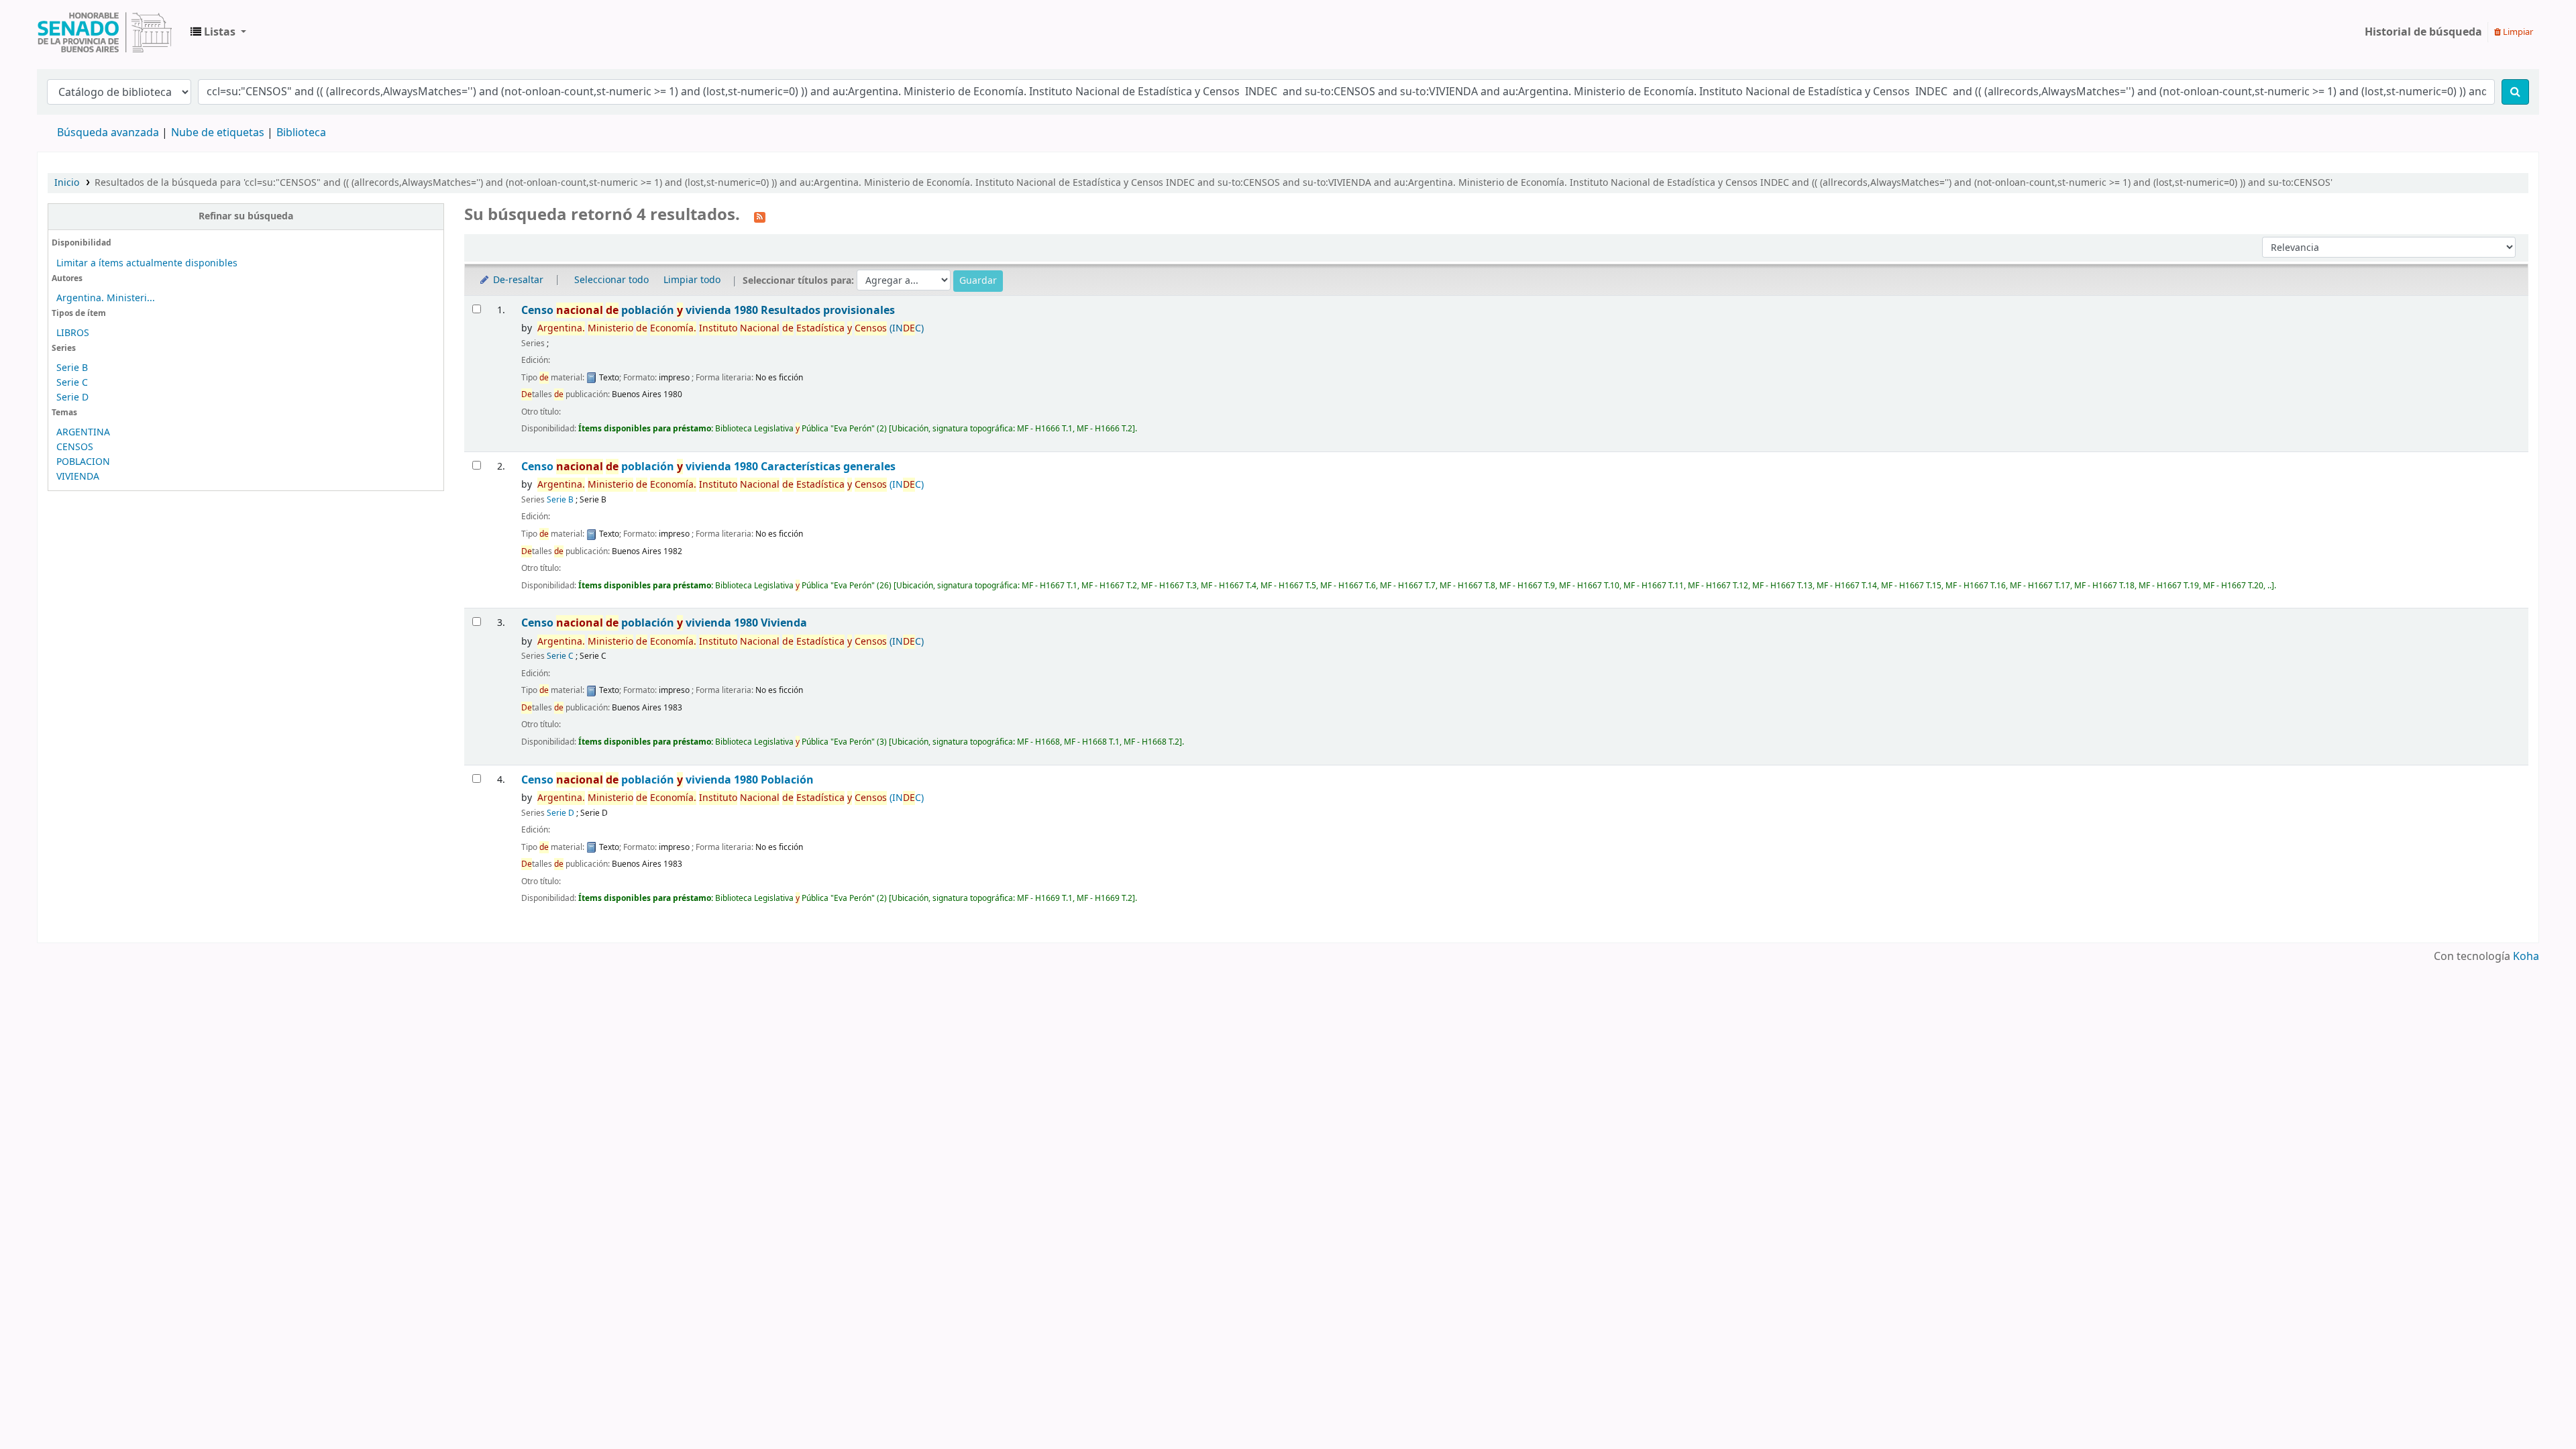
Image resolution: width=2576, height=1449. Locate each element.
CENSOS (75, 447)
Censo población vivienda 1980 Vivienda (664, 623)
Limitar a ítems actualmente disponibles (147, 263)
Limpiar (2517, 32)
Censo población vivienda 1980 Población (667, 780)
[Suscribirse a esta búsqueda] (760, 216)
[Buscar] (2515, 92)
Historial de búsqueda (2423, 32)
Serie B (72, 368)
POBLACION (83, 462)
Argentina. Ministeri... (106, 298)
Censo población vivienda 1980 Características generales (708, 467)
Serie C (72, 383)
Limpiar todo (692, 280)
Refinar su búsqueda (246, 216)
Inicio (67, 183)
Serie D (72, 397)
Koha (2526, 957)
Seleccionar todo (611, 280)
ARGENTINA (83, 432)
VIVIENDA (78, 477)
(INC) (731, 328)
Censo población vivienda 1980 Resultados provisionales (708, 310)
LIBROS (73, 333)
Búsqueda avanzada (108, 133)
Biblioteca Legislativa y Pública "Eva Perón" (105, 32)
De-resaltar (517, 280)
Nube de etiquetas (218, 133)
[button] (218, 32)
